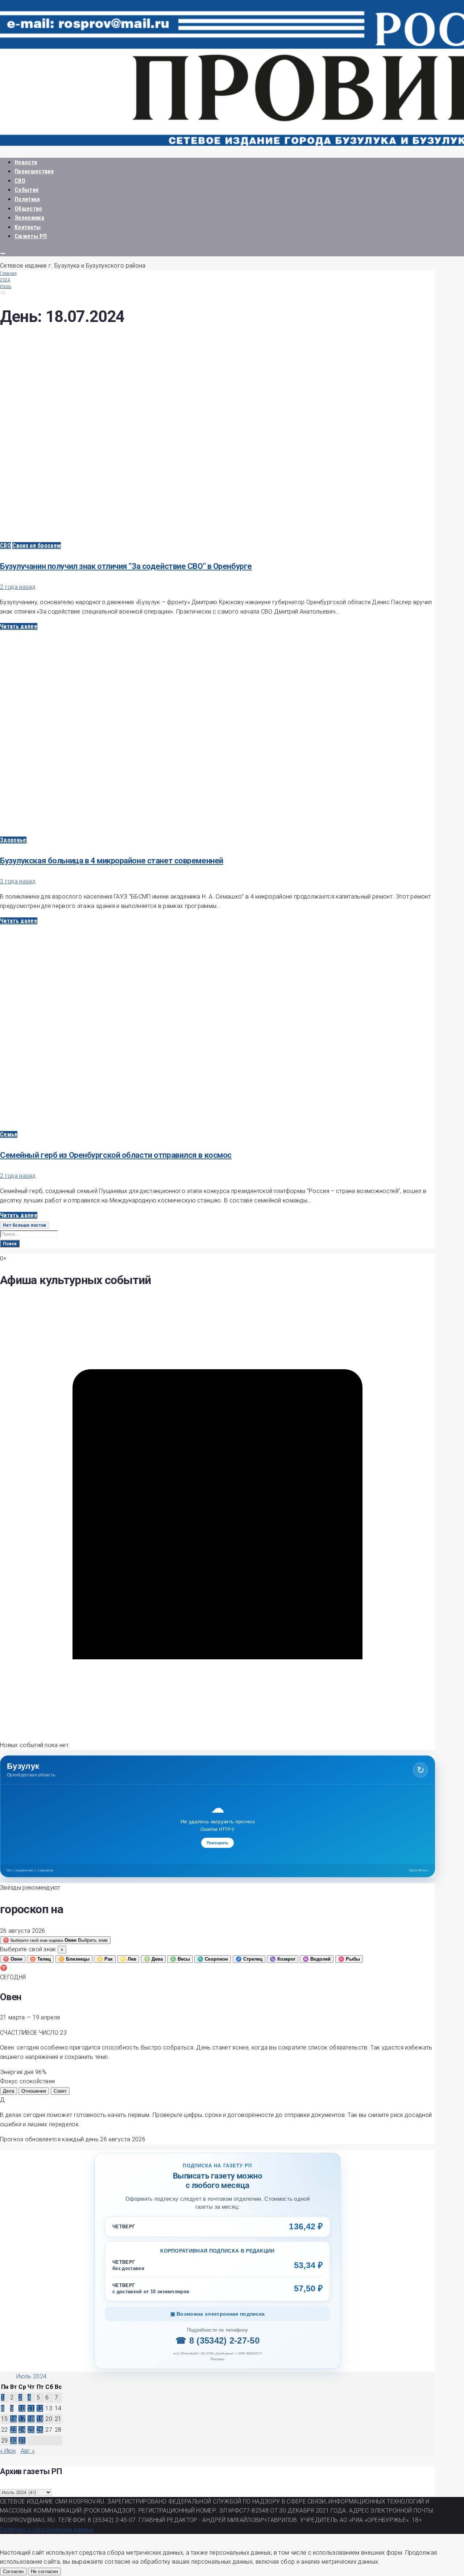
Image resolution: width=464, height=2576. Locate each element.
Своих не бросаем (37, 546)
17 (22, 2419)
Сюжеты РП (31, 236)
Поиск (10, 1244)
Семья (9, 1134)
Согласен (13, 2571)
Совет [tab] (60, 2091)
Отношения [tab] (34, 2091)
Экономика (29, 218)
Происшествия (34, 171)
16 (14, 2419)
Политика (27, 199)
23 (14, 2430)
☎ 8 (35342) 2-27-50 (217, 2340)
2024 (5, 280)
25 (31, 2430)
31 (22, 2441)
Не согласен (44, 2571)
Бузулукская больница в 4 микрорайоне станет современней (112, 861)
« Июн (8, 2451)
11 (31, 2408)
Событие (27, 190)
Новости (26, 162)
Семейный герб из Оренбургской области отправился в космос (116, 1155)
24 (22, 2430)
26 (40, 2430)
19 (40, 2419)
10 (22, 2408)
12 (40, 2408)
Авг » (28, 2451)
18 (31, 2419)
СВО (20, 181)
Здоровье (13, 840)
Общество (28, 209)
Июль (6, 286)
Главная (8, 273)
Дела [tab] (9, 2091)
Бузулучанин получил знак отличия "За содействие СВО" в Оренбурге (126, 566)
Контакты (28, 227)
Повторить (217, 1843)
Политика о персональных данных (47, 2529)
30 (14, 2441)
